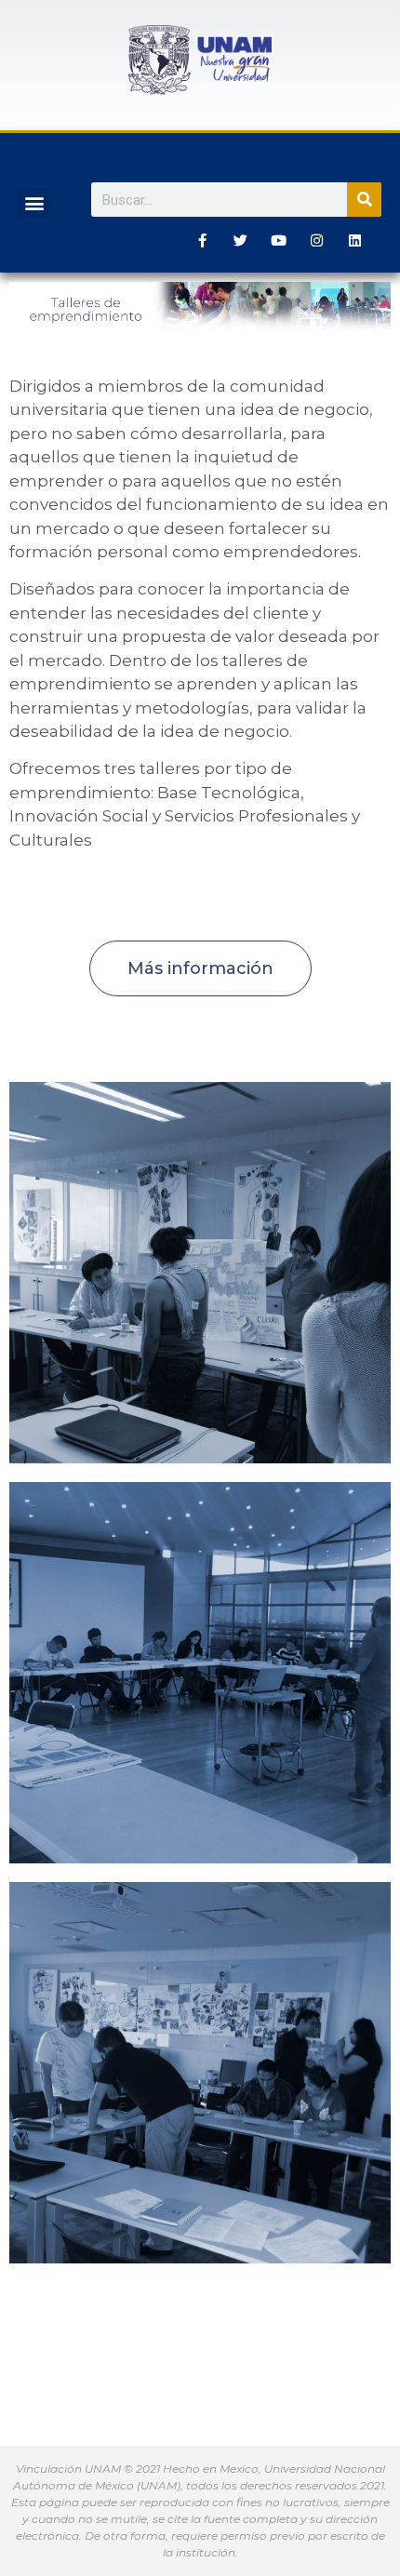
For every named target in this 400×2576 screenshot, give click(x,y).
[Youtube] (279, 240)
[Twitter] (241, 240)
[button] (34, 203)
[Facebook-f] (203, 240)
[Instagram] (317, 240)
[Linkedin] (355, 240)
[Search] (364, 200)
